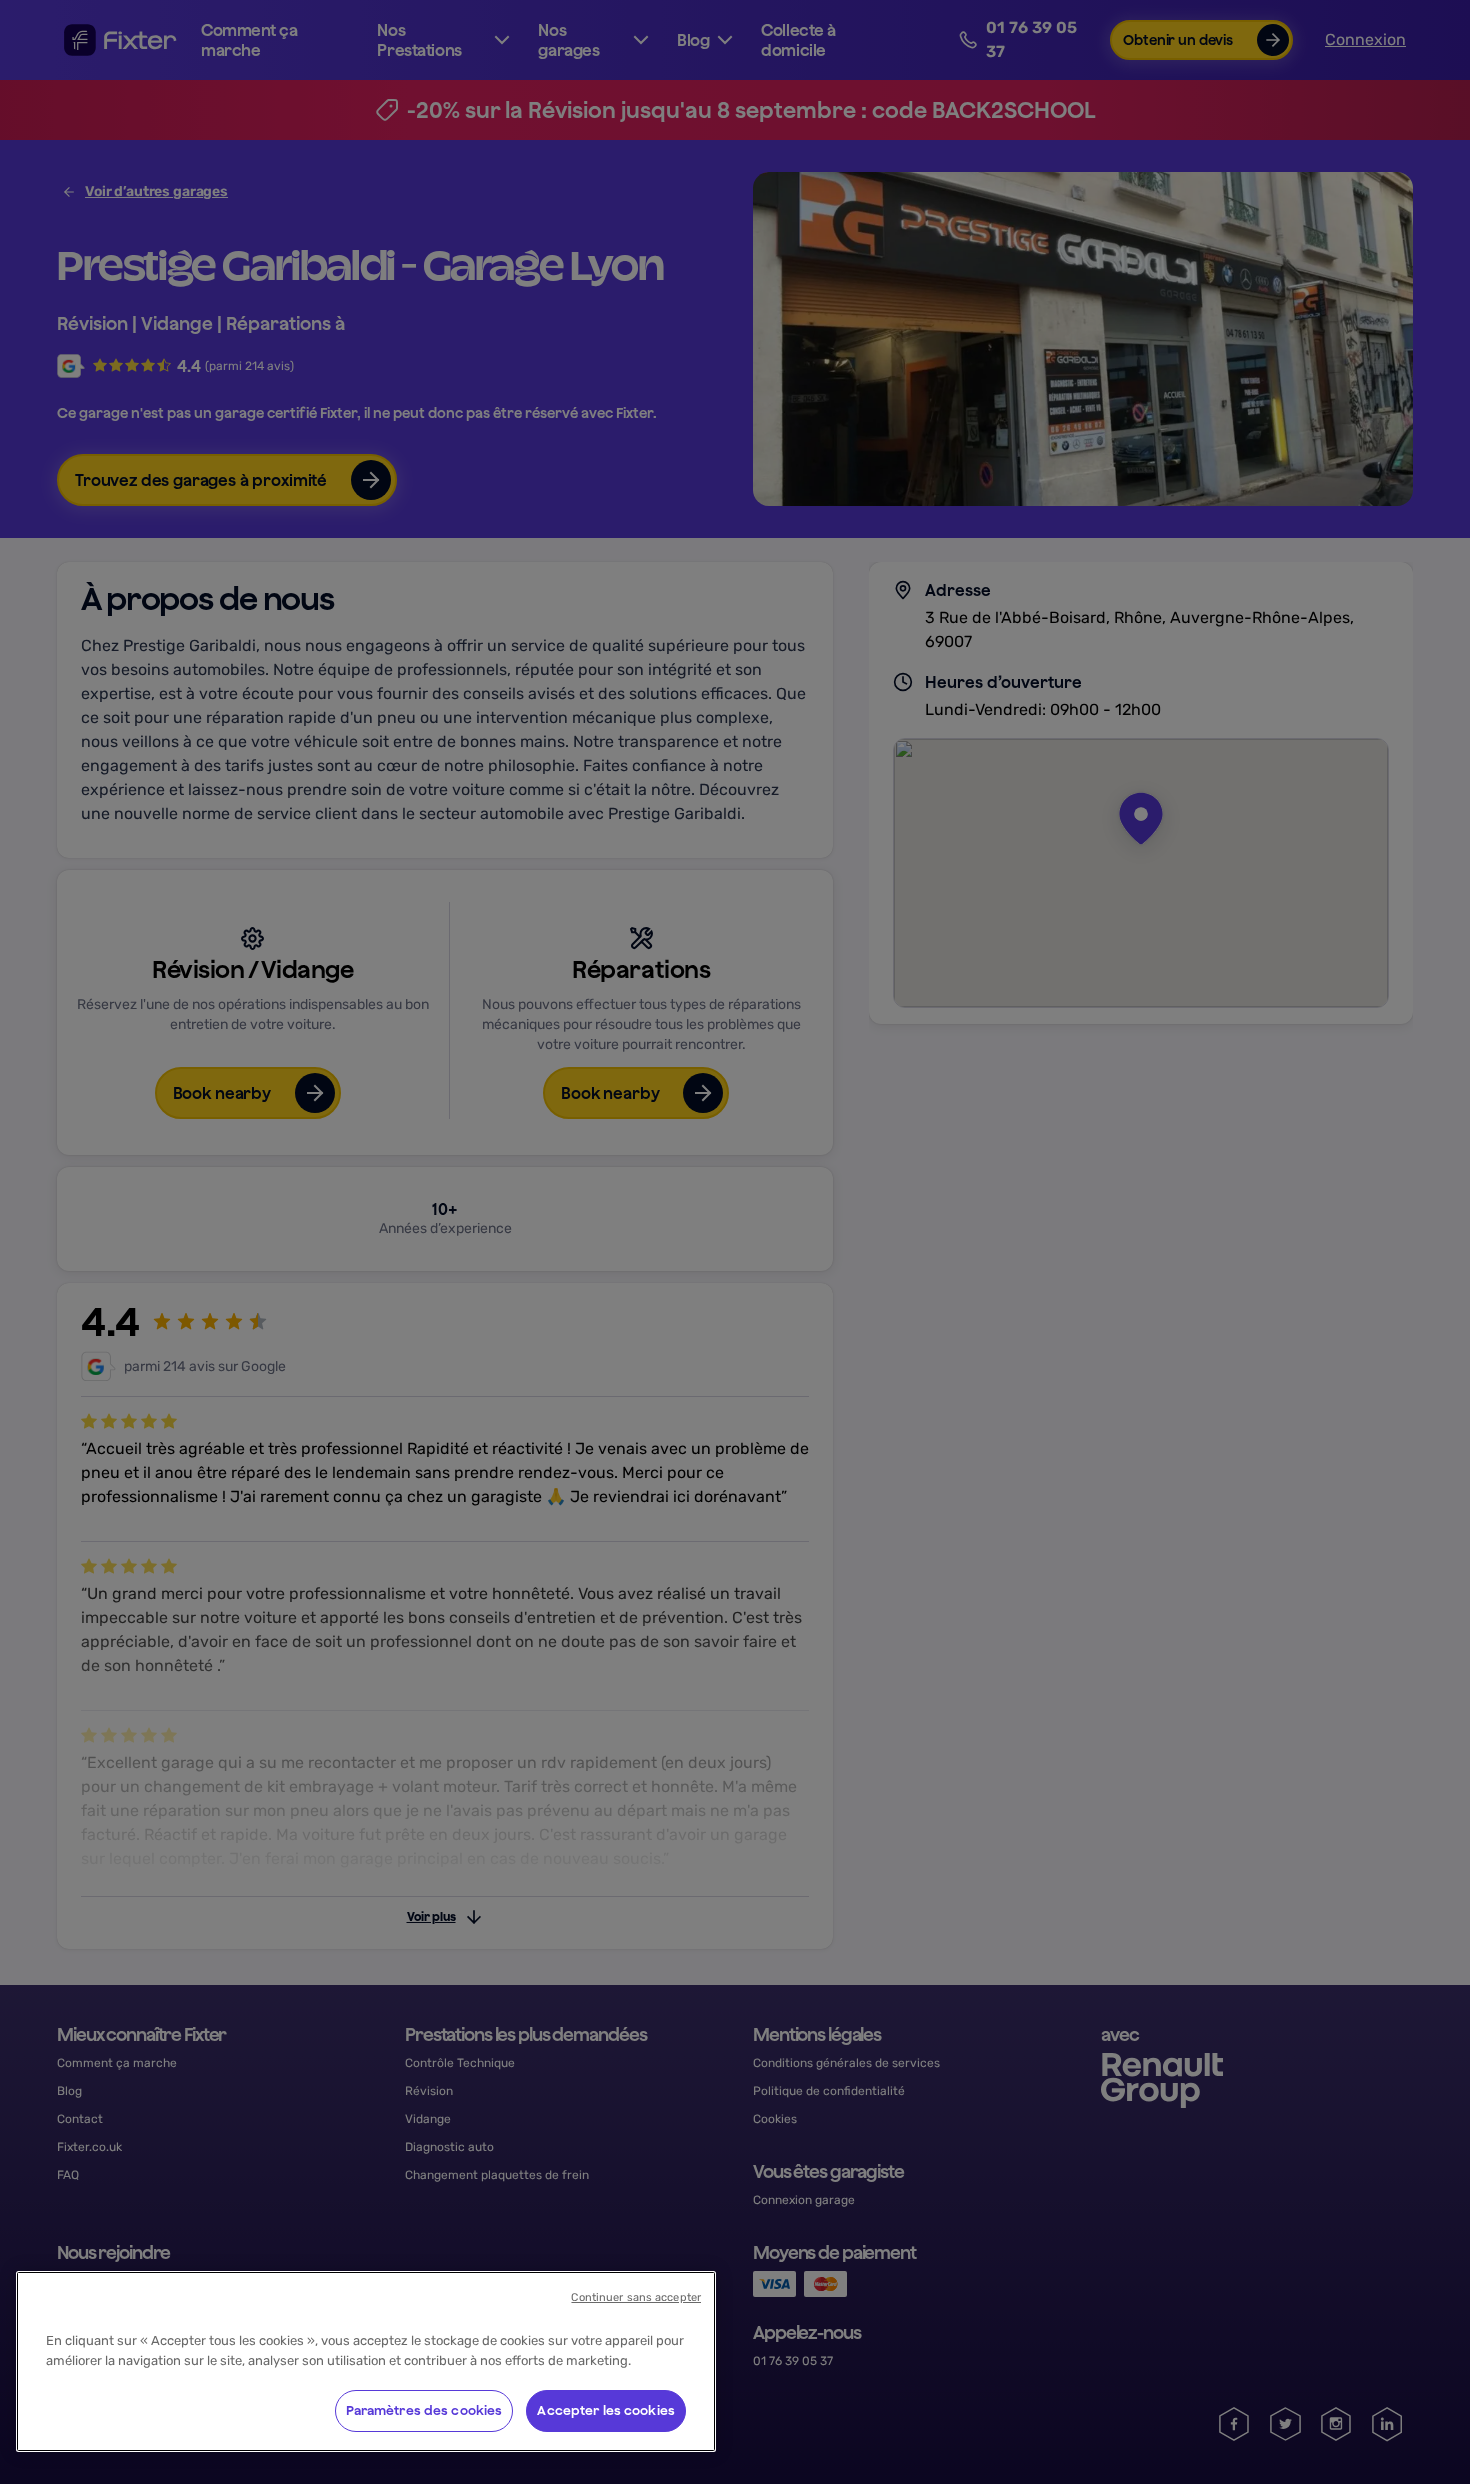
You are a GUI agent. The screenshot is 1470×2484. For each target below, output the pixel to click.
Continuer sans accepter (636, 2297)
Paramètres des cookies (424, 2410)
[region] (366, 2361)
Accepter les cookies (606, 2410)
